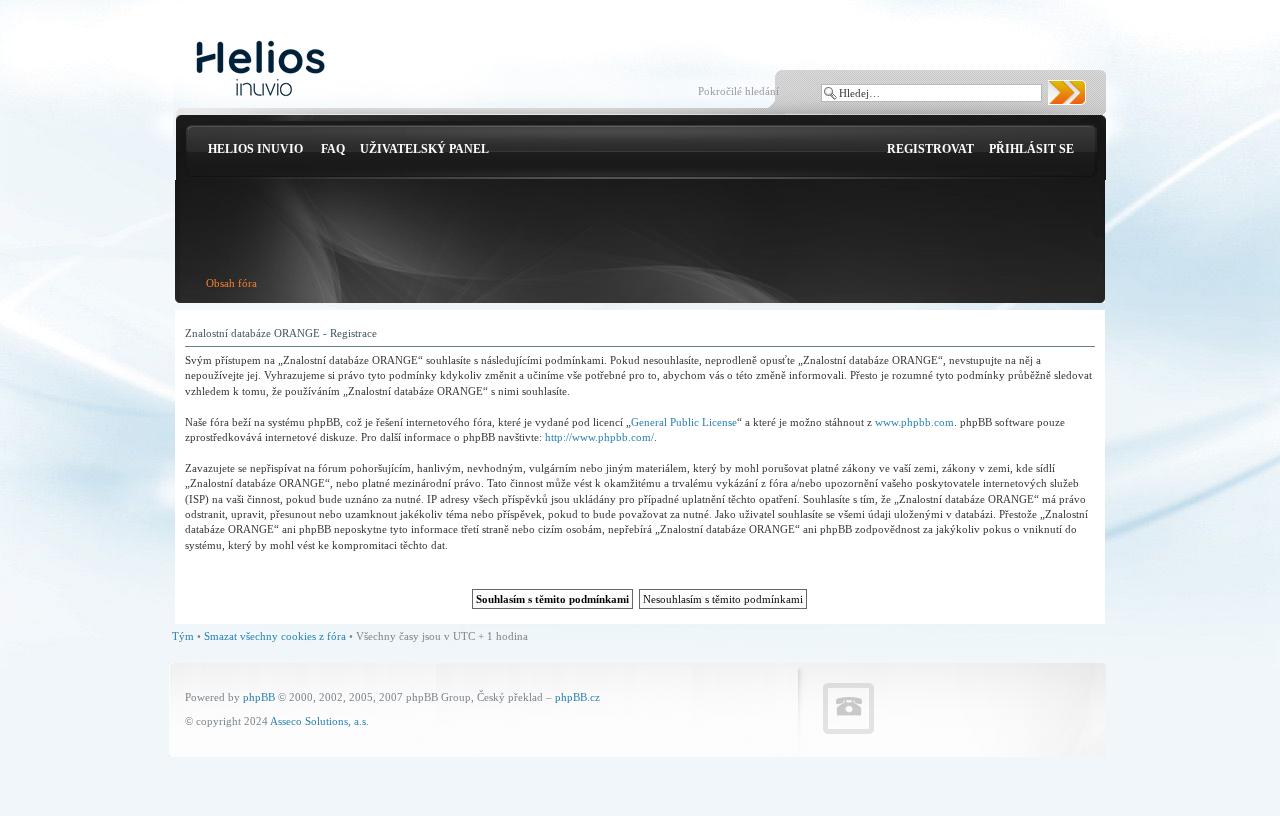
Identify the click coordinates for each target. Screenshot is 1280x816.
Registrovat (930, 149)
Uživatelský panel (424, 149)
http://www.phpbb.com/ (599, 437)
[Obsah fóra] (260, 69)
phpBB (259, 697)
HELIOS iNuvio (255, 149)
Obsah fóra (231, 283)
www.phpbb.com (914, 422)
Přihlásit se (1031, 149)
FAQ (333, 149)
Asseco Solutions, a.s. (319, 721)
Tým (183, 636)
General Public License (684, 422)
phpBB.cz (577, 697)
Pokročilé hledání (738, 91)
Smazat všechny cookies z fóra (275, 636)
